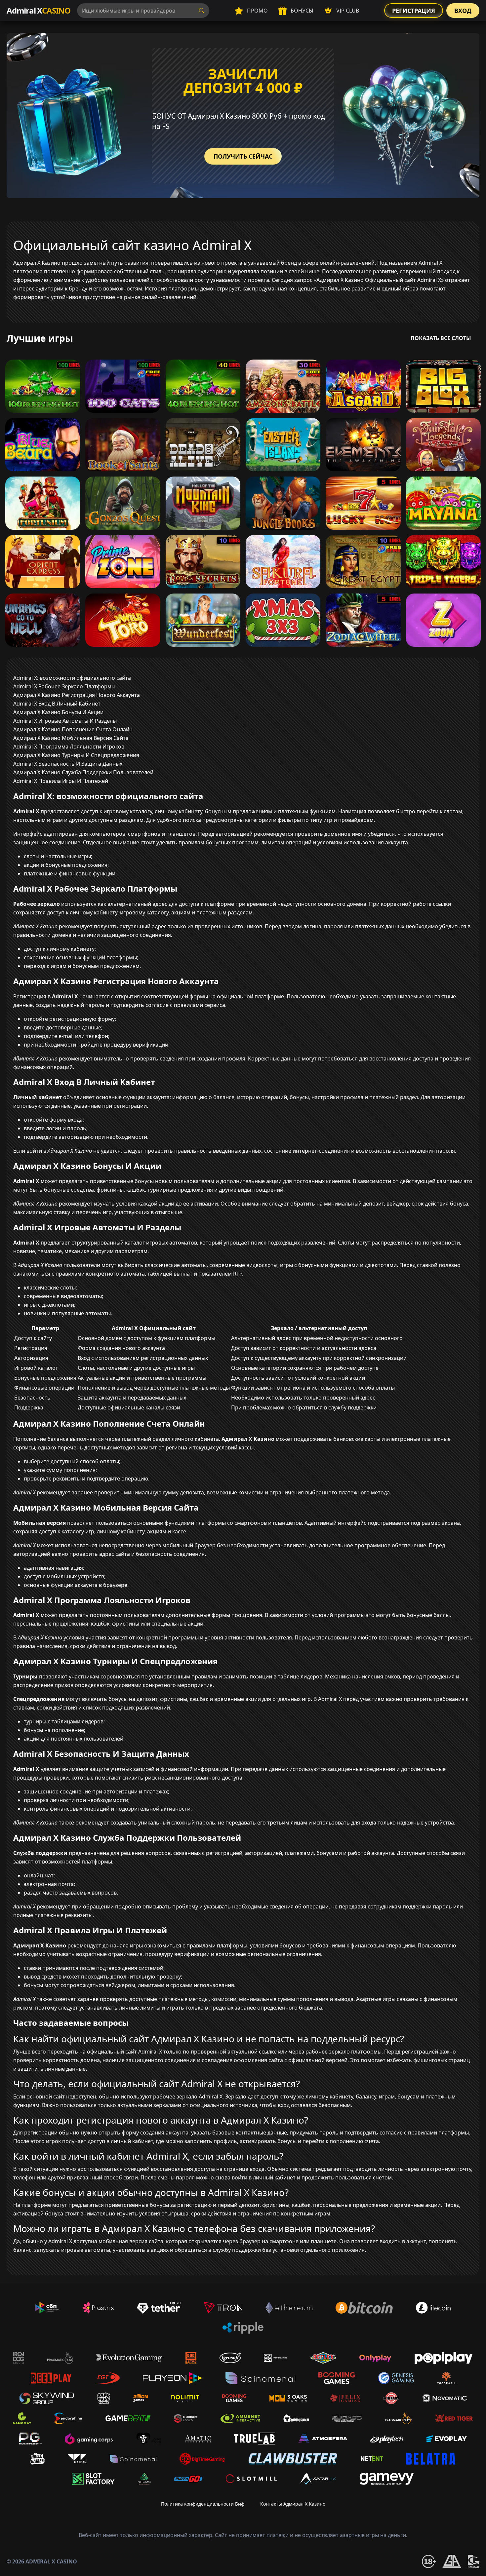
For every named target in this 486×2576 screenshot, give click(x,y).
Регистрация (414, 11)
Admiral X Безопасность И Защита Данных (68, 764)
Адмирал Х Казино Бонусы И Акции (58, 712)
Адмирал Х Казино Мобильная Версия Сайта (71, 738)
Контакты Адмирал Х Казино (293, 2504)
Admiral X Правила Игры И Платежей (61, 781)
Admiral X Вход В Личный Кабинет (57, 704)
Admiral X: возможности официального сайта (72, 678)
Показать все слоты (441, 338)
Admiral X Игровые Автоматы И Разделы (65, 721)
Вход (463, 11)
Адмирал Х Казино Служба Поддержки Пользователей (83, 772)
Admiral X (39, 10)
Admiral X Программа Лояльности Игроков (69, 747)
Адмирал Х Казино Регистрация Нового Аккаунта (77, 695)
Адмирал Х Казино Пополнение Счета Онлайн (73, 729)
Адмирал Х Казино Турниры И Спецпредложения (76, 755)
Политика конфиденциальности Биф (203, 2504)
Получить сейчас (243, 156)
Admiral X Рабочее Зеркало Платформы (64, 686)
